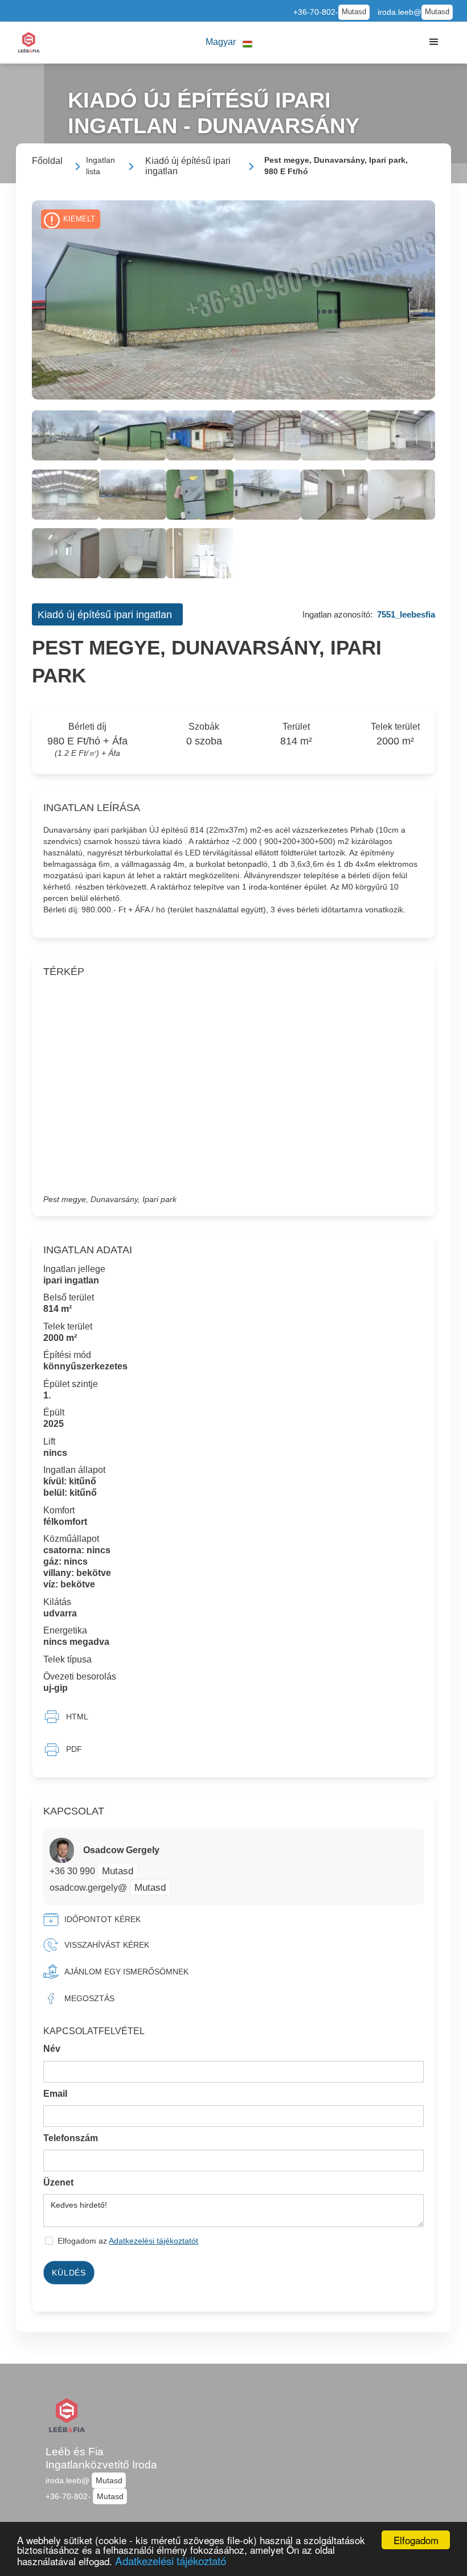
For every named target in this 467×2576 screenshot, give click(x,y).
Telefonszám (71, 2138)
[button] (230, 42)
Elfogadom (416, 2540)
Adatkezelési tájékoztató (171, 2560)
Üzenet (58, 2182)
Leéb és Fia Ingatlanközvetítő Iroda (101, 2458)
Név (52, 2049)
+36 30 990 (73, 1871)
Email (55, 2094)
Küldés (69, 2273)
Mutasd (354, 12)
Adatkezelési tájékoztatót (153, 2241)
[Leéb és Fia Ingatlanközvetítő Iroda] (29, 42)
